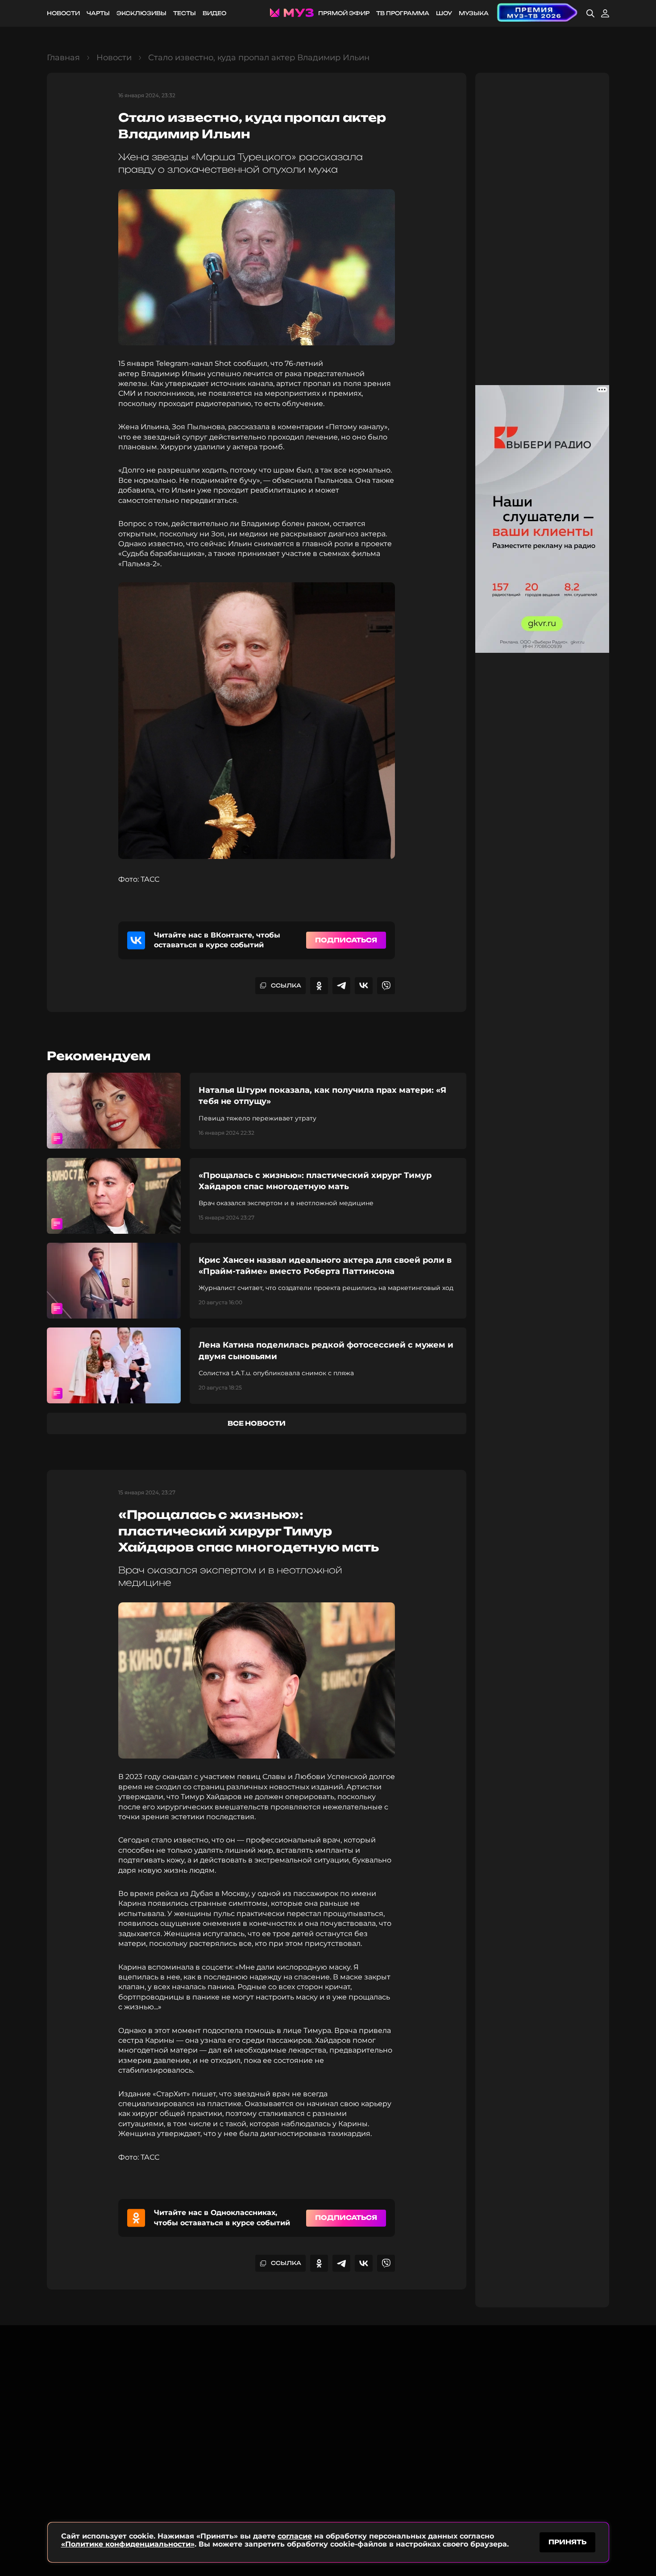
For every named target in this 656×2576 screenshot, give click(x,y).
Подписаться (346, 940)
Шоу (444, 13)
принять (567, 2542)
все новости (257, 1423)
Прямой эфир (344, 13)
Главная (63, 58)
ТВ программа (403, 13)
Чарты (98, 13)
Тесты (185, 13)
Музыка (474, 13)
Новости (63, 13)
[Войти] (605, 13)
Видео (214, 13)
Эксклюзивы (141, 13)
